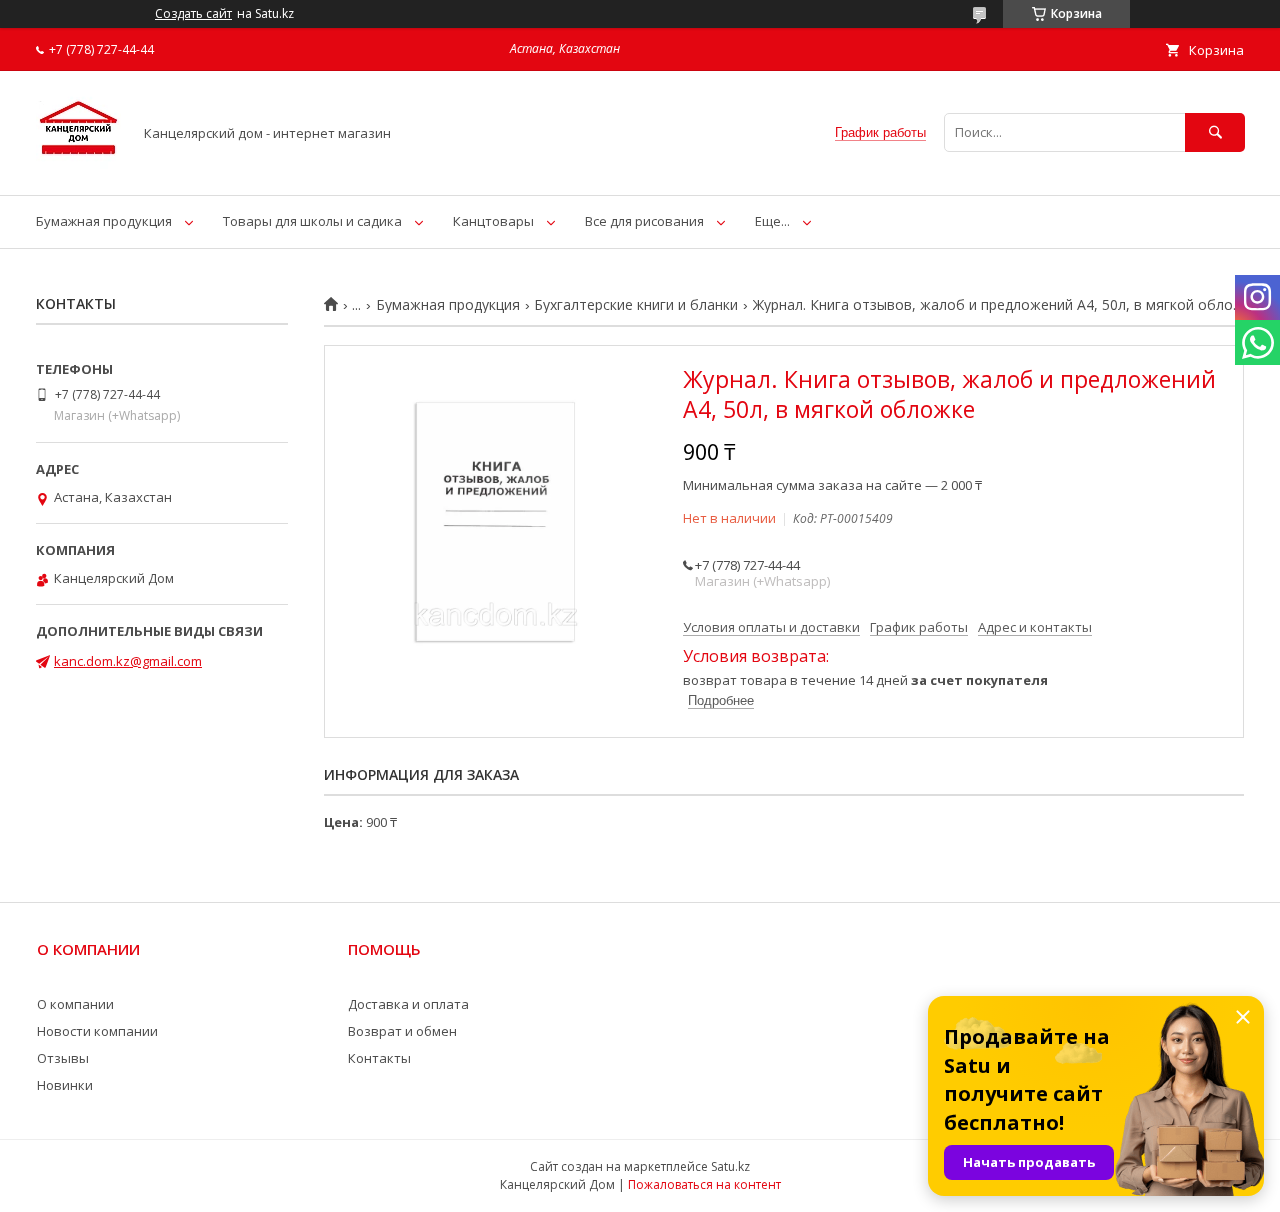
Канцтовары (493, 221)
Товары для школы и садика (312, 221)
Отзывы (63, 1058)
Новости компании (97, 1031)
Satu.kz (730, 1166)
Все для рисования (644, 221)
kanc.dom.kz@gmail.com (128, 661)
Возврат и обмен (402, 1031)
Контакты (379, 1058)
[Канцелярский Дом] (78, 169)
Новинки (65, 1085)
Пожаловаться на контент (704, 1184)
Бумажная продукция (104, 221)
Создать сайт (193, 14)
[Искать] (1215, 132)
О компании (75, 1004)
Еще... (772, 221)
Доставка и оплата (408, 1004)
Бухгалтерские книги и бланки (636, 305)
